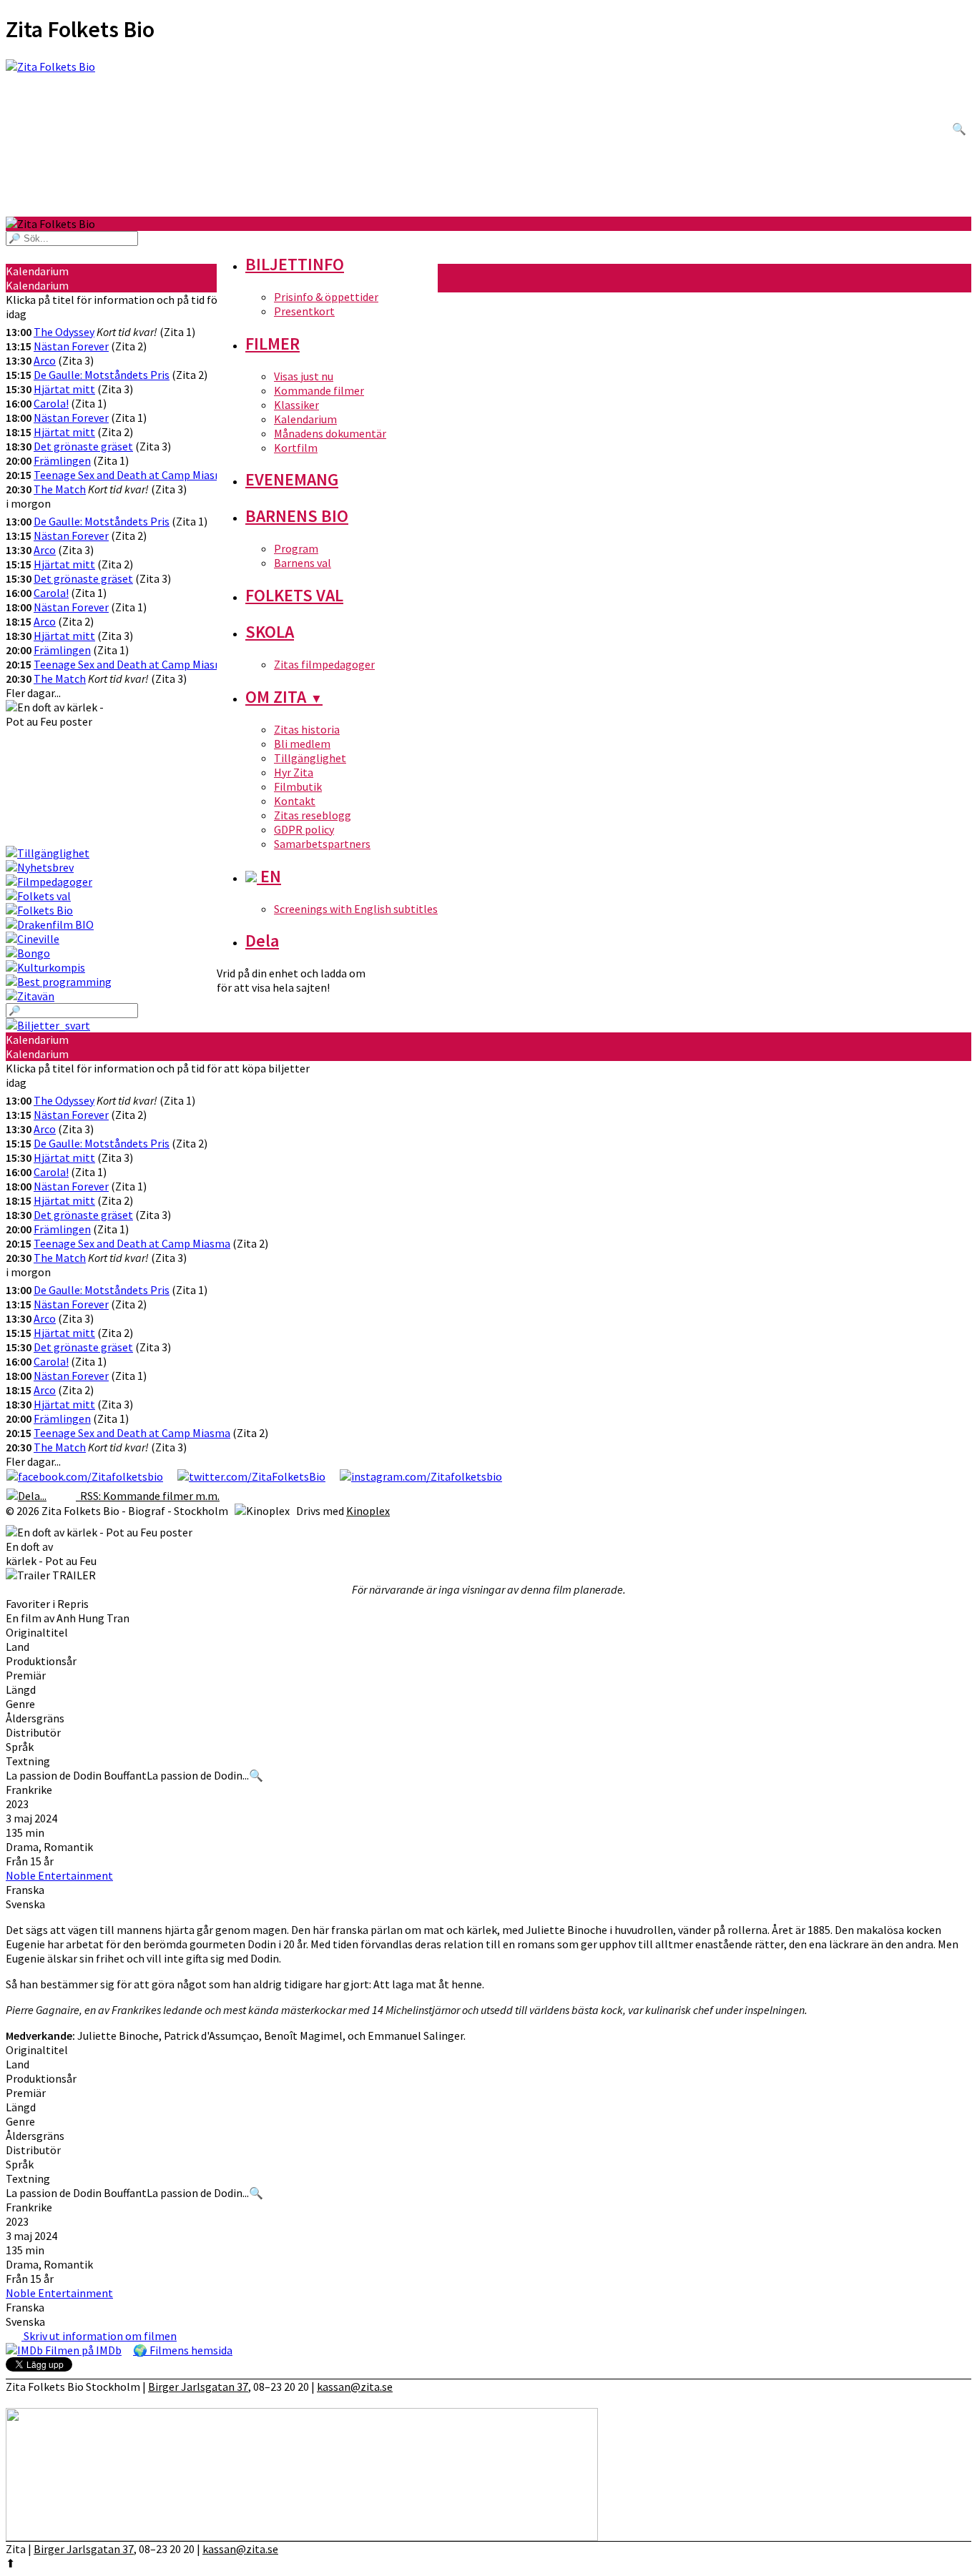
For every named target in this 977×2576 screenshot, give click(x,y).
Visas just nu (304, 376)
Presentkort (304, 311)
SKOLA (270, 632)
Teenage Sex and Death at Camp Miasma (132, 475)
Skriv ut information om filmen (99, 2336)
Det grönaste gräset (83, 446)
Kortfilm (296, 448)
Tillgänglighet (310, 758)
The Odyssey (64, 332)
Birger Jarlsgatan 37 (198, 2387)
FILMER (273, 344)
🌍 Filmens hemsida (183, 2350)
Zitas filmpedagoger (324, 664)
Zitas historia (307, 729)
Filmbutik (298, 786)
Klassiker (296, 405)
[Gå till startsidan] (488, 138)
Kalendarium (305, 419)
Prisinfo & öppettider (326, 297)
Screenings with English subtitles (356, 909)
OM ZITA (284, 697)
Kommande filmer (319, 390)
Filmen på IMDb (82, 2350)
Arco (45, 360)
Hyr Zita (294, 772)
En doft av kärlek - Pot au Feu (51, 1554)
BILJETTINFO (295, 264)
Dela (262, 941)
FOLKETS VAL (294, 595)
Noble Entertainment (59, 1875)
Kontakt (295, 801)
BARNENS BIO (297, 516)
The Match (60, 489)
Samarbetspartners (322, 844)
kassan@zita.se (355, 2387)
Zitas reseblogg (313, 815)
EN (269, 876)
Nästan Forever (71, 346)
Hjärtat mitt (64, 389)
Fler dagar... (33, 693)
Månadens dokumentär (330, 433)
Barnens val (303, 563)
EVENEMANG (292, 479)
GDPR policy (304, 829)
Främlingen (62, 460)
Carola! (51, 403)
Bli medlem (302, 744)
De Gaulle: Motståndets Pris (102, 375)
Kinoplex (368, 1511)
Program (296, 548)
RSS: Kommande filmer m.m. (148, 1496)
